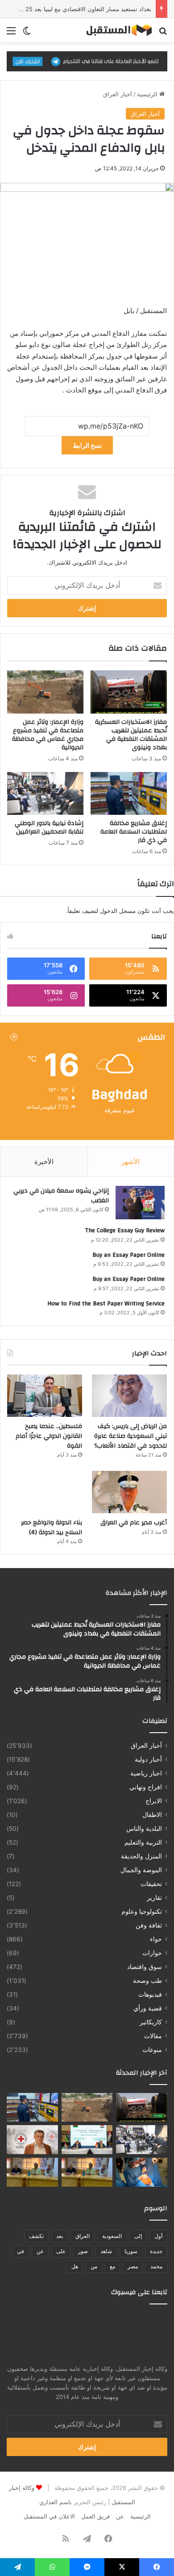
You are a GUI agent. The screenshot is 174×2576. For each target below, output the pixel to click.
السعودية (112, 2236)
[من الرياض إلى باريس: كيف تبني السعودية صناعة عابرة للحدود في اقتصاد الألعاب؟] (129, 1396)
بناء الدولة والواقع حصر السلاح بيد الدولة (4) (52, 1527)
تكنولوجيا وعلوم (142, 1911)
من (94, 2266)
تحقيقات (151, 1884)
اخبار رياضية (146, 1773)
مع (112, 2266)
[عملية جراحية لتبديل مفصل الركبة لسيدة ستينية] (142, 2172)
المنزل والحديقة (141, 1856)
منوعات (152, 2050)
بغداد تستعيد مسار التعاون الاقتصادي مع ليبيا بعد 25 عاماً (82, 9)
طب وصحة (147, 1981)
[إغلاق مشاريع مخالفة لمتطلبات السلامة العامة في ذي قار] (129, 793)
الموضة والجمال (141, 1870)
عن (40, 2251)
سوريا (131, 2251)
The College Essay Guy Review (125, 1230)
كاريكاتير (151, 2022)
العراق (83, 2236)
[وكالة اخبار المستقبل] (116, 30)
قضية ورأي (148, 2008)
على (61, 2251)
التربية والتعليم (143, 1842)
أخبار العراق (118, 94)
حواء (156, 1939)
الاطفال (152, 1815)
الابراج (154, 1801)
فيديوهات (150, 1994)
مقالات (153, 2036)
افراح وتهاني (146, 1787)
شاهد (106, 2251)
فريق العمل (95, 2516)
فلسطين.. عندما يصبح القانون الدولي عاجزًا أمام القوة (49, 1436)
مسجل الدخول (118, 911)
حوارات (152, 1953)
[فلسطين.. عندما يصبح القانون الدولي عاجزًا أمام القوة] (45, 1396)
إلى (138, 2236)
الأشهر (130, 1162)
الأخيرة (44, 1162)
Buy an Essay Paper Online (128, 1255)
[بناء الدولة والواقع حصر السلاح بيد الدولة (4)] (45, 1492)
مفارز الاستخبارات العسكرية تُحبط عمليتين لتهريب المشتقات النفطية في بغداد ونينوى (131, 735)
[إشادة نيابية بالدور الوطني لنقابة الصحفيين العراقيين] (45, 793)
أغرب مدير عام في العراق (134, 1523)
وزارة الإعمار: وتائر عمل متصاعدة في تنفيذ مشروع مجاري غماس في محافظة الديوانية (48, 735)
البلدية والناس (144, 1829)
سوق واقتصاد (145, 1967)
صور (83, 2251)
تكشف (36, 2236)
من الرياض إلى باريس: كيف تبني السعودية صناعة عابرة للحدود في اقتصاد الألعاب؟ (130, 1436)
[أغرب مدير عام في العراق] (129, 1492)
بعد (60, 2236)
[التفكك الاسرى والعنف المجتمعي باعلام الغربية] (32, 2172)
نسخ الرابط (87, 445)
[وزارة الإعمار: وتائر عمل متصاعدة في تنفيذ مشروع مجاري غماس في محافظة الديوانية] (45, 692)
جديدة (156, 2251)
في (21, 2251)
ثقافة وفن (149, 1925)
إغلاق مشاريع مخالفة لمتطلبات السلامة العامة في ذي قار (134, 832)
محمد (156, 2266)
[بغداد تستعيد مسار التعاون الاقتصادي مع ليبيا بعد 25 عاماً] (87, 2140)
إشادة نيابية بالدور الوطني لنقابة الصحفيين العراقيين (49, 828)
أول (158, 2236)
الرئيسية (148, 94)
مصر (133, 2266)
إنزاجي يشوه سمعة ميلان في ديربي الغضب (61, 1196)
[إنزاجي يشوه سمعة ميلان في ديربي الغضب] (140, 1203)
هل (75, 2266)
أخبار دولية (148, 1759)
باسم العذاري (56, 2502)
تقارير (154, 1898)
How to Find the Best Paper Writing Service (106, 1304)
